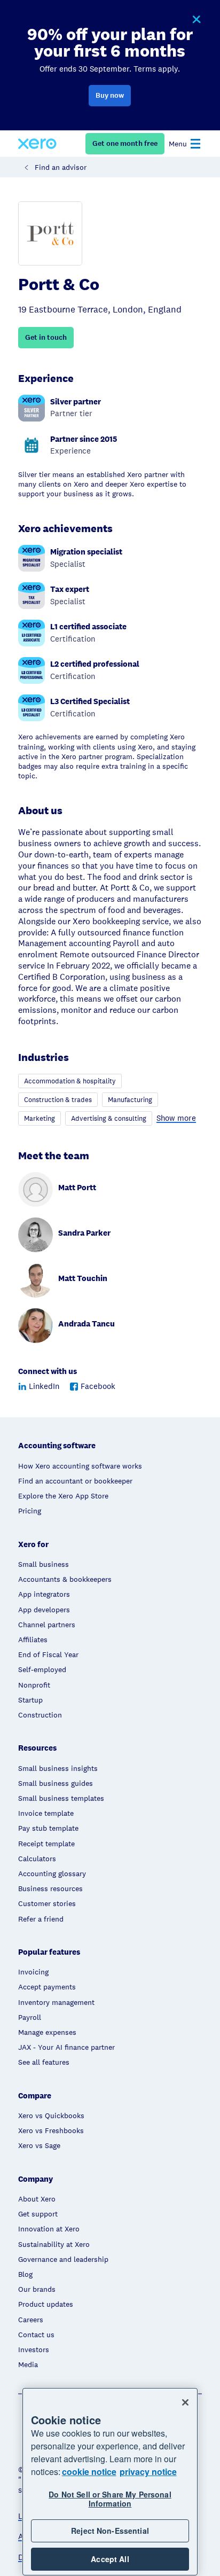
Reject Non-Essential (110, 2531)
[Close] (185, 2402)
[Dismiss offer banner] (196, 20)
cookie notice (89, 2472)
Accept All (110, 2559)
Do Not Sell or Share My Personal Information (110, 2499)
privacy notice (148, 2472)
